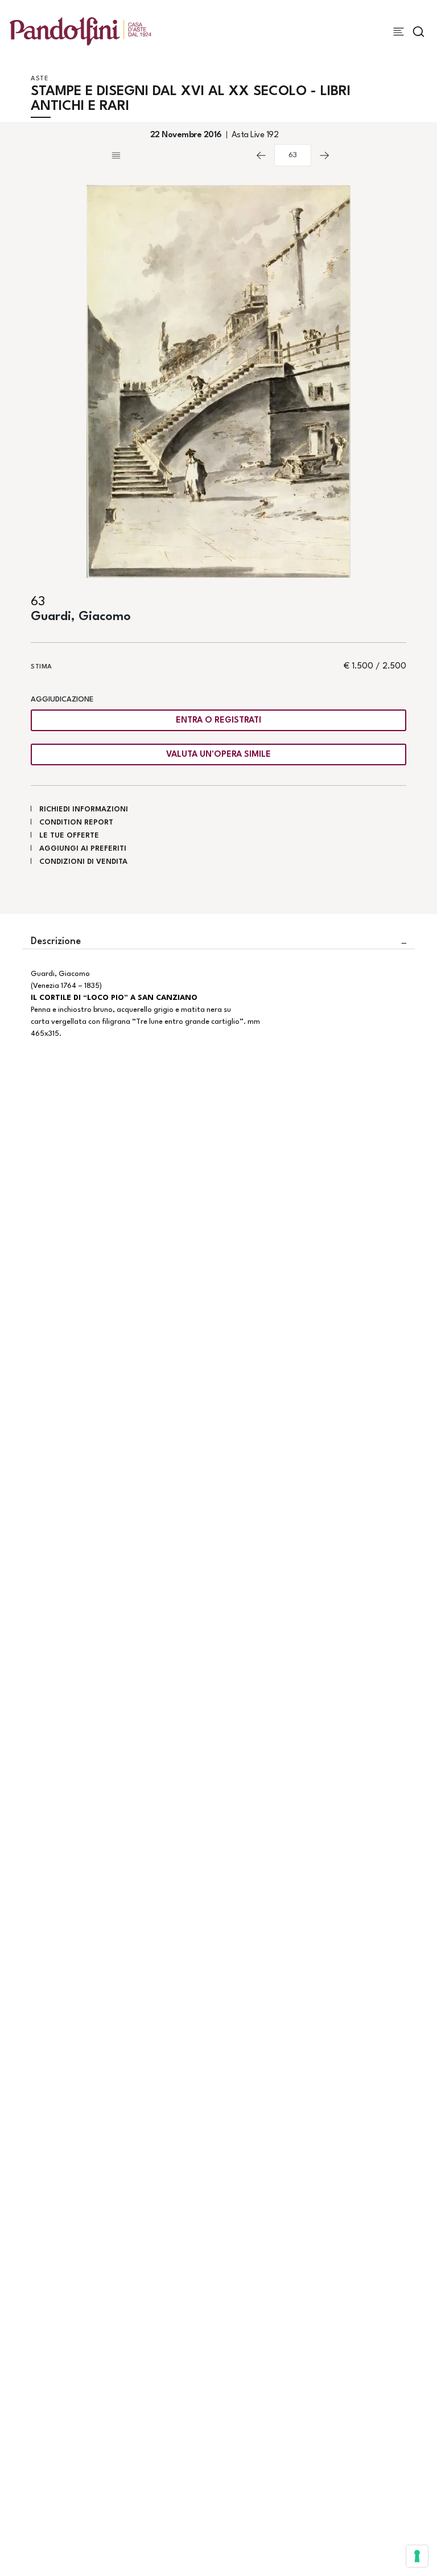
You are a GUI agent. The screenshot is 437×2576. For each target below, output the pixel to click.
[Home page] (81, 31)
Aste (40, 79)
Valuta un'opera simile (218, 755)
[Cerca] (419, 32)
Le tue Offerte (69, 836)
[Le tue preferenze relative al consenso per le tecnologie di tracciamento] (417, 2556)
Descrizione (56, 942)
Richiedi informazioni (84, 809)
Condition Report (76, 823)
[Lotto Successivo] (324, 155)
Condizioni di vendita (83, 862)
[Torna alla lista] (179, 155)
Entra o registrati (218, 721)
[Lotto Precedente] (261, 155)
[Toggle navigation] (399, 32)
